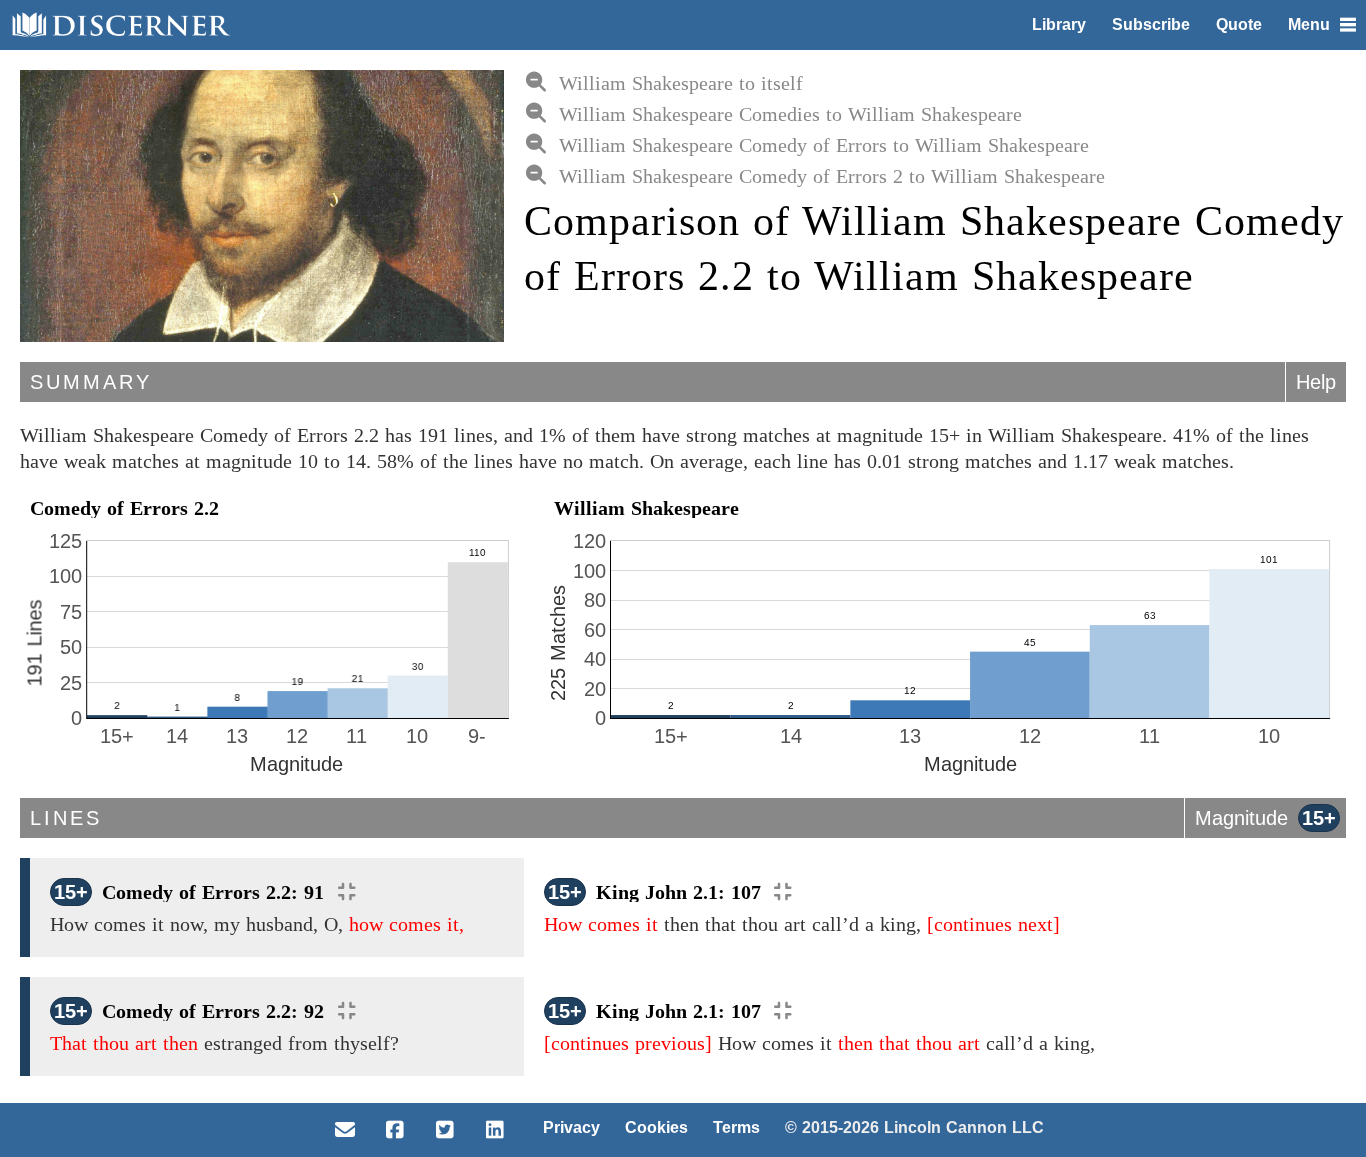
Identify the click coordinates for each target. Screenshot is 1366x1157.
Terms (736, 1127)
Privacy (571, 1127)
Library (1059, 24)
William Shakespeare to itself (681, 83)
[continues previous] (628, 1043)
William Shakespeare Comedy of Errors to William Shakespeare (824, 145)
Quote (1239, 24)
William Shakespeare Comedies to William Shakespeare (790, 114)
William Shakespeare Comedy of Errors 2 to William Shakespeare (832, 176)
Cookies (656, 1127)
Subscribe (1151, 24)
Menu (1309, 24)
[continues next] (993, 924)
